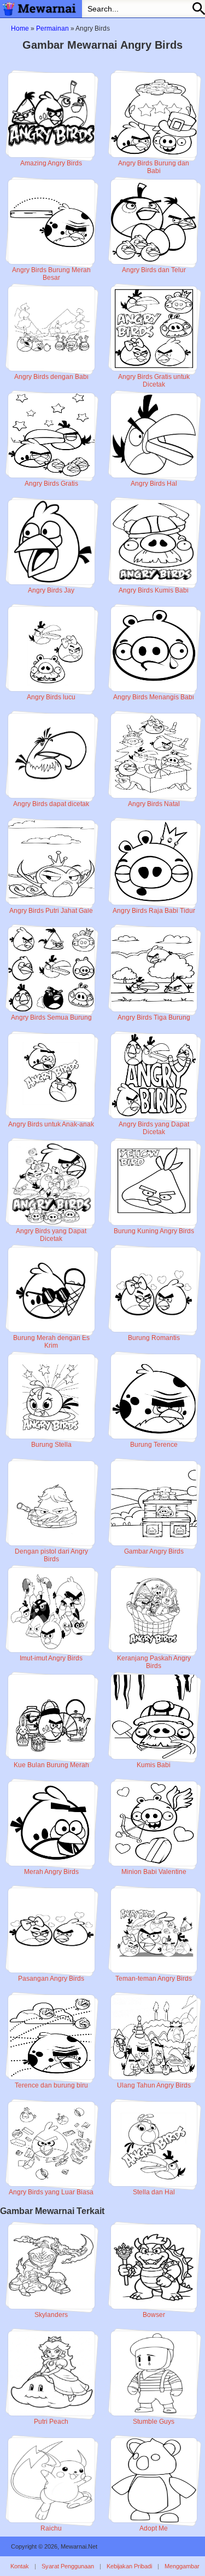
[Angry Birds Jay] (51, 542)
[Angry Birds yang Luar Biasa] (51, 2144)
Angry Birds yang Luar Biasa (51, 2192)
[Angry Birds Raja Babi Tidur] (154, 863)
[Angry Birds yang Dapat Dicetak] (154, 1076)
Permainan (52, 28)
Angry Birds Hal (154, 484)
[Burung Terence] (154, 1396)
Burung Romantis (154, 1338)
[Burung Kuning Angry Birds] (154, 1183)
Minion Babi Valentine (154, 1872)
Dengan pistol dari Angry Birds (51, 1555)
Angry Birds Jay (51, 590)
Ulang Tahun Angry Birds (154, 2085)
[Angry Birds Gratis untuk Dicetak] (154, 329)
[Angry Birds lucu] (51, 649)
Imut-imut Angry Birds (51, 1658)
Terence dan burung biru (51, 2085)
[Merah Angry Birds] (51, 1824)
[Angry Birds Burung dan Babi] (154, 115)
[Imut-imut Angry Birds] (51, 1610)
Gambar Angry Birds (154, 1551)
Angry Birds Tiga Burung (154, 1017)
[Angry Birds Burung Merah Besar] (51, 222)
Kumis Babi (154, 1765)
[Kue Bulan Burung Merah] (51, 1717)
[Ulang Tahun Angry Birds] (154, 2037)
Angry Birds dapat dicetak (51, 804)
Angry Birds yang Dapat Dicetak (154, 1128)
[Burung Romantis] (154, 1290)
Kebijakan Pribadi (129, 2566)
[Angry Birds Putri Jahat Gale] (51, 863)
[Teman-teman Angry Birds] (154, 1930)
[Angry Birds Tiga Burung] (154, 969)
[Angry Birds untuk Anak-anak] (51, 1076)
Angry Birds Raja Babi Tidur (154, 911)
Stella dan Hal (154, 2192)
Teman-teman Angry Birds (154, 1979)
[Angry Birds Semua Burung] (51, 969)
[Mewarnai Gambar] (38, 9)
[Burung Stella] (51, 1396)
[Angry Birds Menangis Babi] (154, 649)
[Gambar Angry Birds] (154, 1503)
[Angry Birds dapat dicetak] (51, 756)
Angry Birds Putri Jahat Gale (51, 911)
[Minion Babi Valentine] (154, 1824)
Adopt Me (154, 2528)
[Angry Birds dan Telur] (154, 222)
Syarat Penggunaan (68, 2566)
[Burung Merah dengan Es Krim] (51, 1290)
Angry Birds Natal (154, 804)
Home (20, 28)
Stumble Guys (154, 2422)
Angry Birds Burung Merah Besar (51, 274)
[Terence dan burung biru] (51, 2037)
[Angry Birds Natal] (154, 756)
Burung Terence (154, 1445)
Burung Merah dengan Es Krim (51, 1342)
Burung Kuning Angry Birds (154, 1231)
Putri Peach (51, 2422)
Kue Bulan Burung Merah (51, 1765)
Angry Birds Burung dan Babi (154, 167)
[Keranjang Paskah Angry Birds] (154, 1610)
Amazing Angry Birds (51, 163)
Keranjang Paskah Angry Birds (154, 1662)
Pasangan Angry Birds (51, 1979)
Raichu (51, 2528)
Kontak (20, 2566)
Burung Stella (51, 1445)
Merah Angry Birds (51, 1872)
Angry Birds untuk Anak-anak (51, 1124)
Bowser (154, 2315)
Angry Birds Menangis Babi (154, 697)
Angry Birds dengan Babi (51, 377)
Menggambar (182, 2566)
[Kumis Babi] (154, 1717)
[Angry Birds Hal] (154, 435)
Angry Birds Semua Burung (51, 1017)
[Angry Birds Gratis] (51, 435)
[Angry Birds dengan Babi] (51, 329)
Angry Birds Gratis (51, 484)
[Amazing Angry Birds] (51, 115)
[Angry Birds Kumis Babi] (154, 542)
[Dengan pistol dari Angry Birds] (51, 1503)
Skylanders (51, 2315)
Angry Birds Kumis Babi (154, 590)
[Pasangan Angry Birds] (51, 1930)
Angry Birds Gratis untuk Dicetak (154, 381)
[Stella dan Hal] (154, 2144)
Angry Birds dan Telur (154, 270)
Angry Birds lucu (51, 697)
